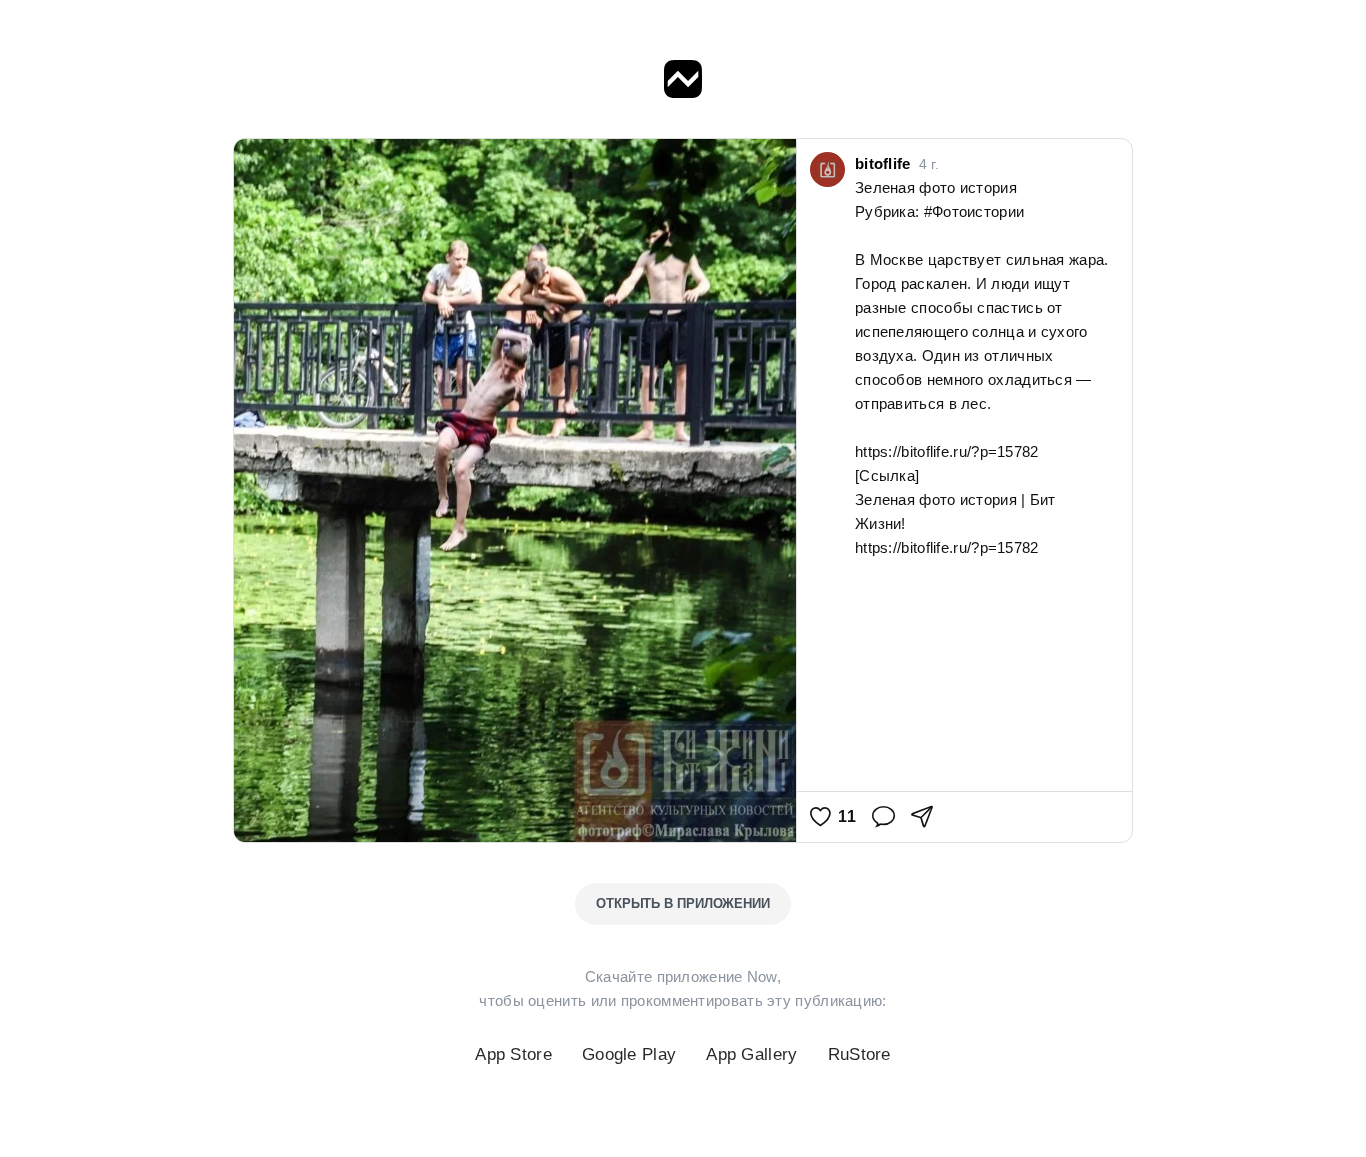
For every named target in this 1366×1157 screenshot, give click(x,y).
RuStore (859, 1054)
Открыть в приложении (683, 903)
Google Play (629, 1054)
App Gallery (751, 1054)
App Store (513, 1054)
